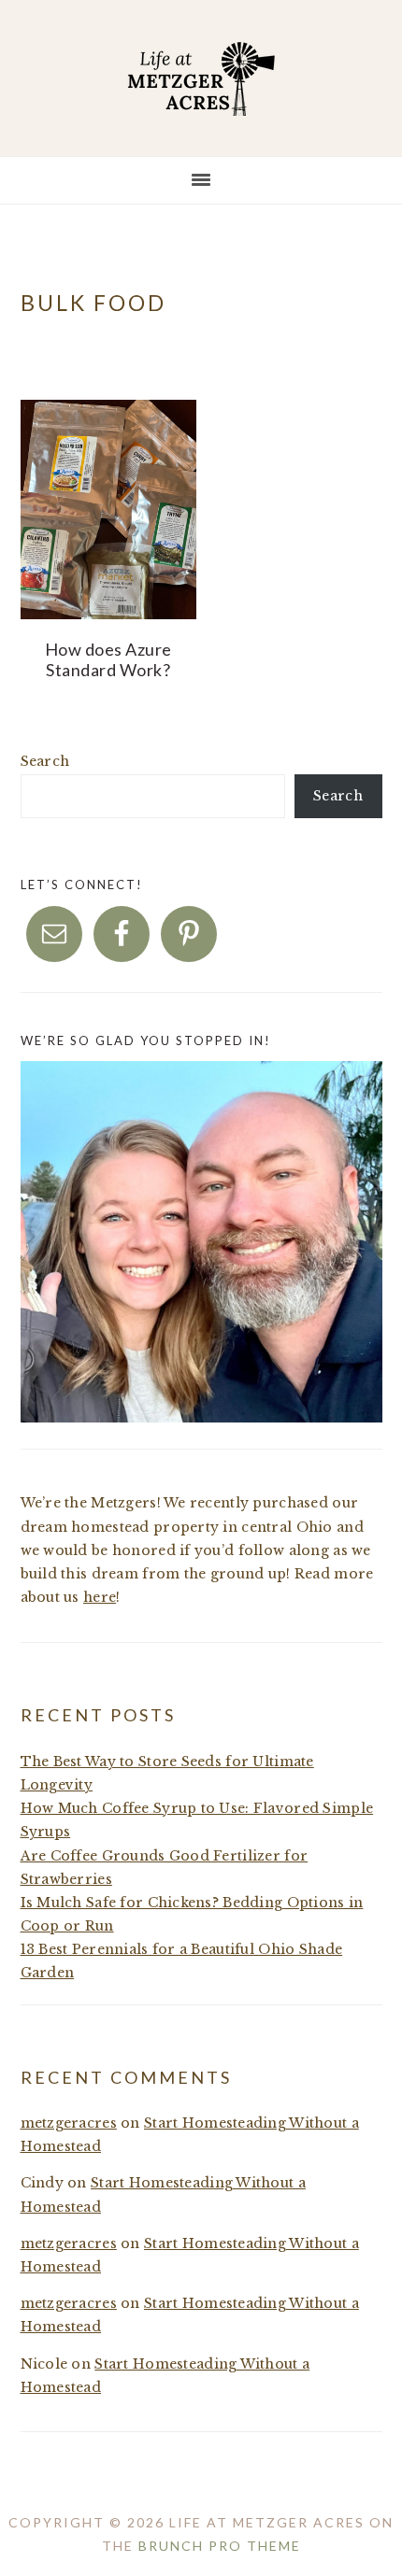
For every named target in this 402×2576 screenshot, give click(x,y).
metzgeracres (69, 2123)
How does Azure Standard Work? (108, 659)
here (100, 1597)
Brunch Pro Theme (220, 2546)
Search (45, 761)
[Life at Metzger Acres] (201, 101)
